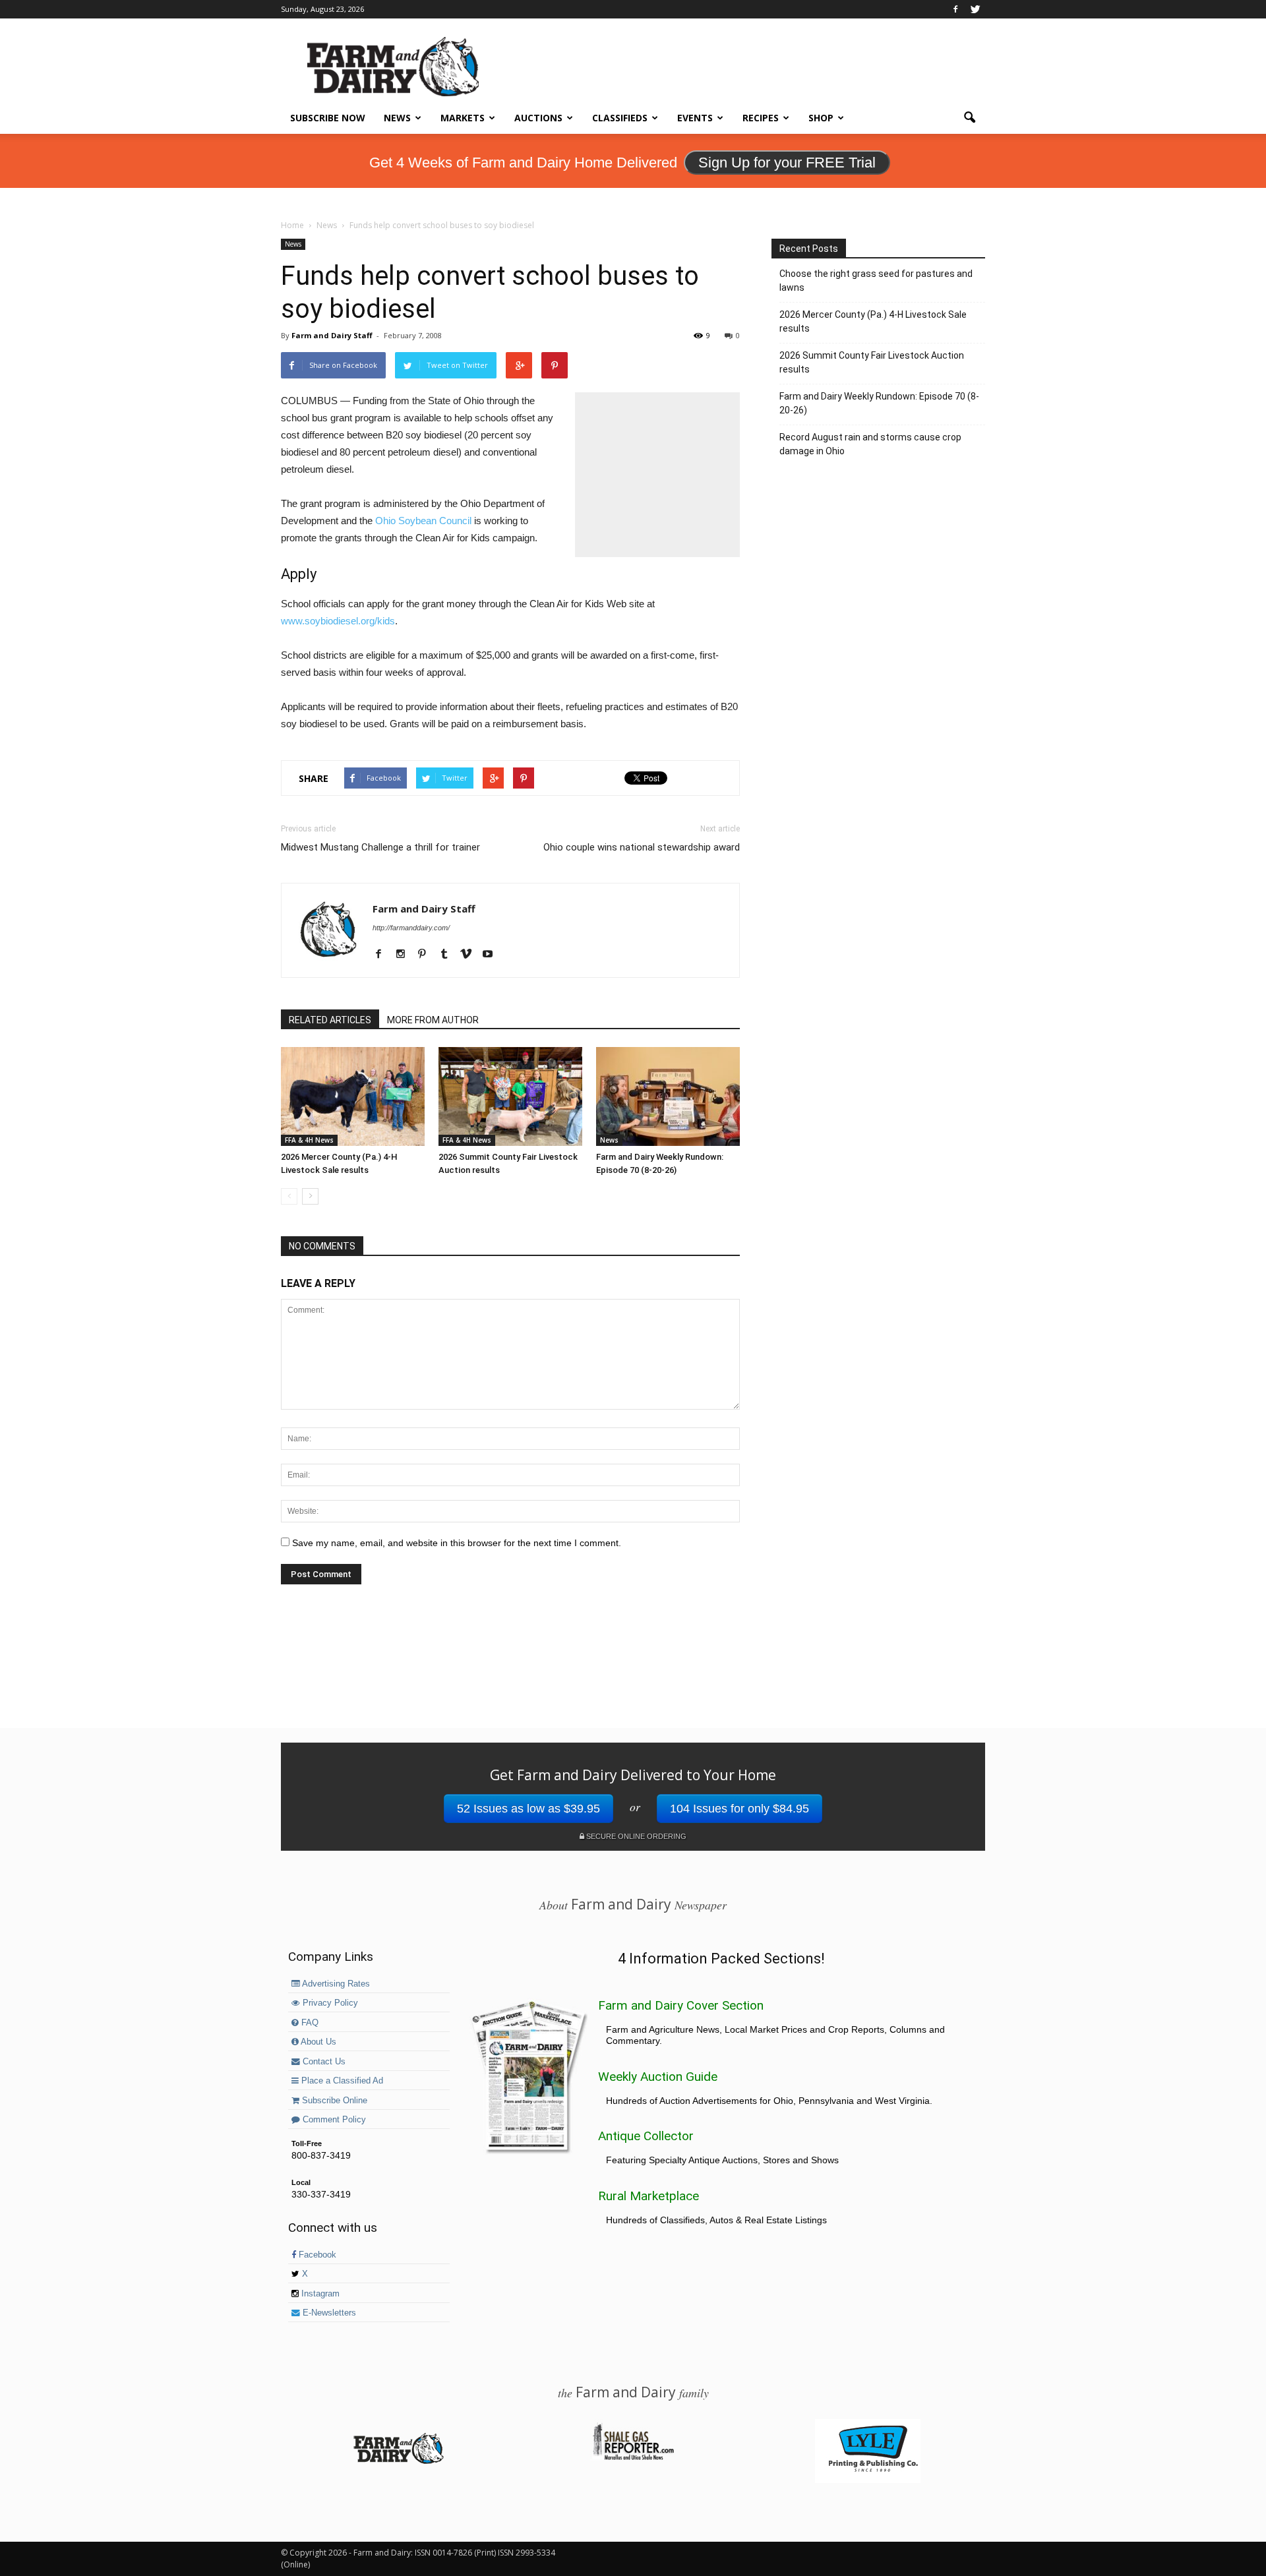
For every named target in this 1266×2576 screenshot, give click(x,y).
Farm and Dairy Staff (332, 335)
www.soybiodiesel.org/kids (338, 621)
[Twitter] (975, 9)
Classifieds (620, 118)
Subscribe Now (328, 118)
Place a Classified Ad (341, 2081)
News (397, 118)
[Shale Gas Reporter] (633, 2458)
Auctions (538, 118)
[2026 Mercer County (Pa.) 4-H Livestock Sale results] (353, 1096)
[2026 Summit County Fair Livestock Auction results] (510, 1096)
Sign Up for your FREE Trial (787, 163)
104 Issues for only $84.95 (739, 1809)
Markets (463, 118)
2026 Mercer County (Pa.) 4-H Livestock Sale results (873, 321)
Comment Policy (333, 2120)
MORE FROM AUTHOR (433, 1020)
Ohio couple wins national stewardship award (642, 847)
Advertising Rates (335, 1984)
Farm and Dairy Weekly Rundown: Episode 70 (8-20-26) (879, 403)
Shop (821, 118)
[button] (969, 118)
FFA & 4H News (309, 1140)
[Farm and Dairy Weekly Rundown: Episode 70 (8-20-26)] (668, 1096)
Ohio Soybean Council (423, 521)
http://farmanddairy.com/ (411, 928)
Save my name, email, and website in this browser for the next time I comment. (457, 1543)
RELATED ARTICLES (330, 1020)
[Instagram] (405, 955)
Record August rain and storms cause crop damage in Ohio (870, 444)
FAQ (309, 2023)
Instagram (319, 2294)
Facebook (316, 2255)
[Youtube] (492, 955)
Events (695, 118)
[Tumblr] (449, 955)
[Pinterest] (427, 955)
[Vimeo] (470, 955)
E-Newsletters (328, 2313)
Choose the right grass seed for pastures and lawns (876, 281)
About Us (317, 2042)
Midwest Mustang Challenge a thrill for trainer (380, 847)
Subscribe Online (333, 2101)
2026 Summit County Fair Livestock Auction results (872, 362)
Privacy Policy (329, 2003)
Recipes (761, 118)
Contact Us (323, 2062)
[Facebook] (955, 9)
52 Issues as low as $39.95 (528, 1809)
